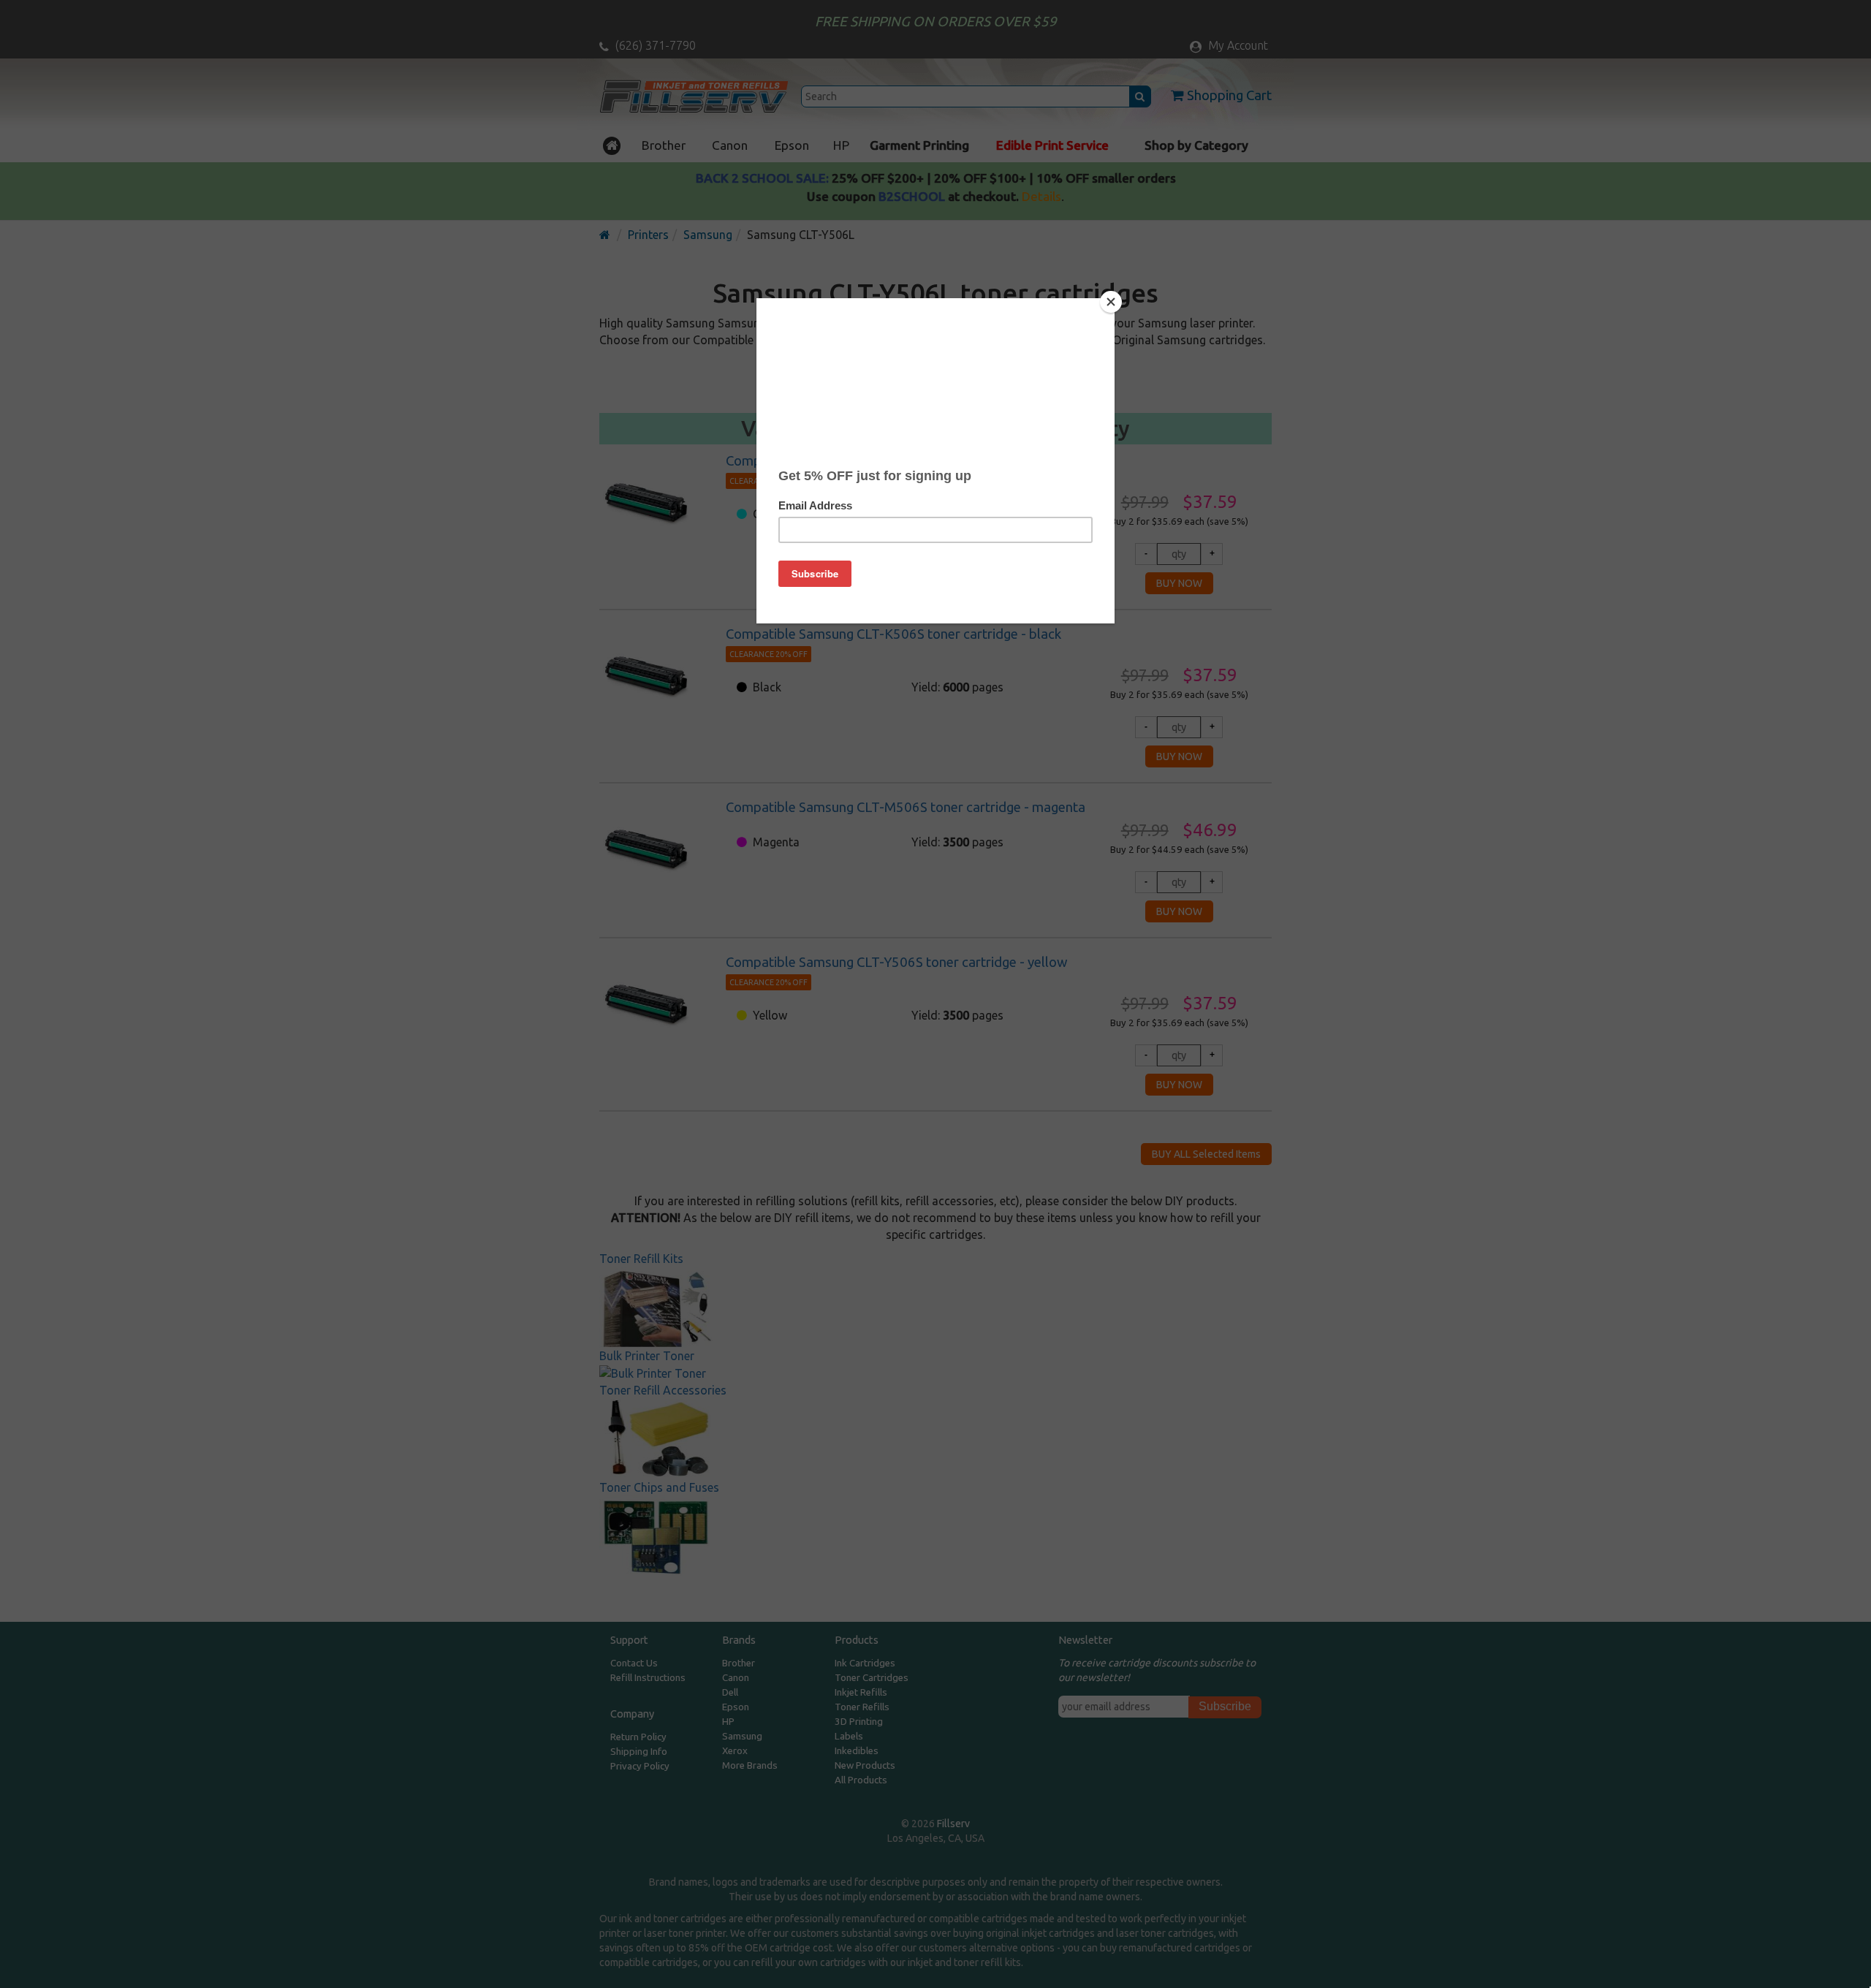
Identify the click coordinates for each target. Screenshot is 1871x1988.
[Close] (1111, 302)
